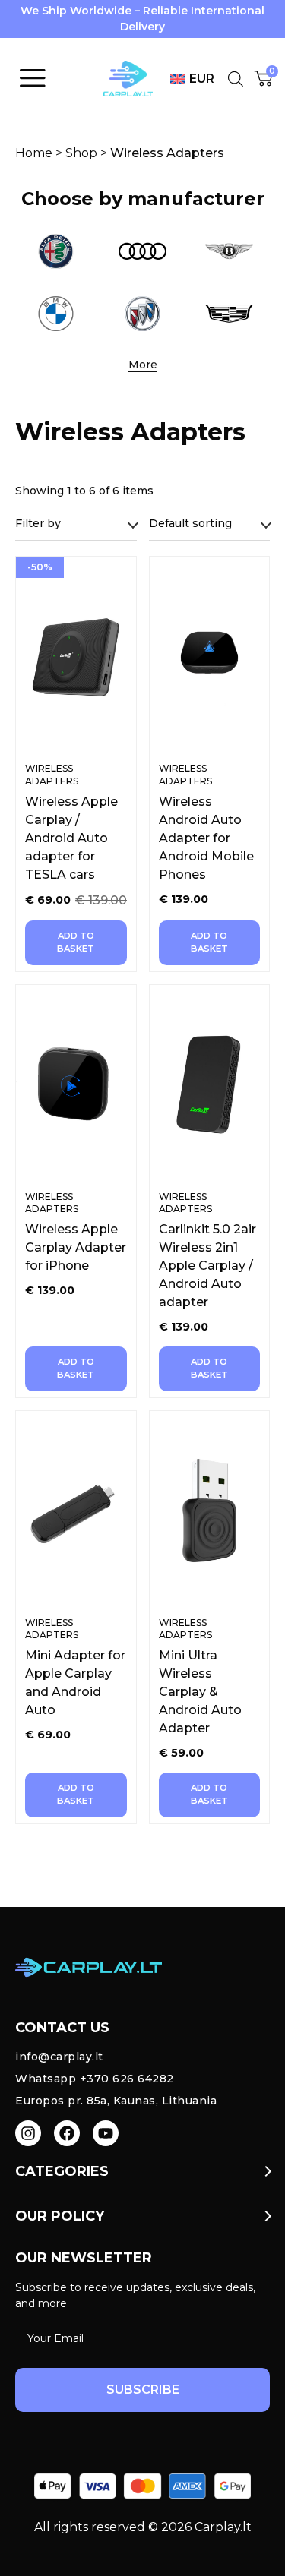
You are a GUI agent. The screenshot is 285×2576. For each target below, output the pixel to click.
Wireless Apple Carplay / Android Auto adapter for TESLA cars (71, 838)
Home (34, 153)
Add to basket (76, 942)
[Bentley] (230, 251)
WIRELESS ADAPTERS (52, 775)
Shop (81, 153)
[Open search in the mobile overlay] (234, 79)
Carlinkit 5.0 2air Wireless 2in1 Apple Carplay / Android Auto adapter (207, 1266)
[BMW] (55, 314)
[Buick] (142, 314)
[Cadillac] (230, 314)
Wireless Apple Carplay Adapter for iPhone (76, 1247)
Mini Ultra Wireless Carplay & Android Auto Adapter (200, 1692)
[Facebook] (67, 2133)
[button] (142, 365)
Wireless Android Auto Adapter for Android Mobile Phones (206, 838)
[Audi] (142, 251)
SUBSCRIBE (143, 2390)
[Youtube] (106, 2133)
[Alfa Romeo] (55, 251)
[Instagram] (28, 2133)
